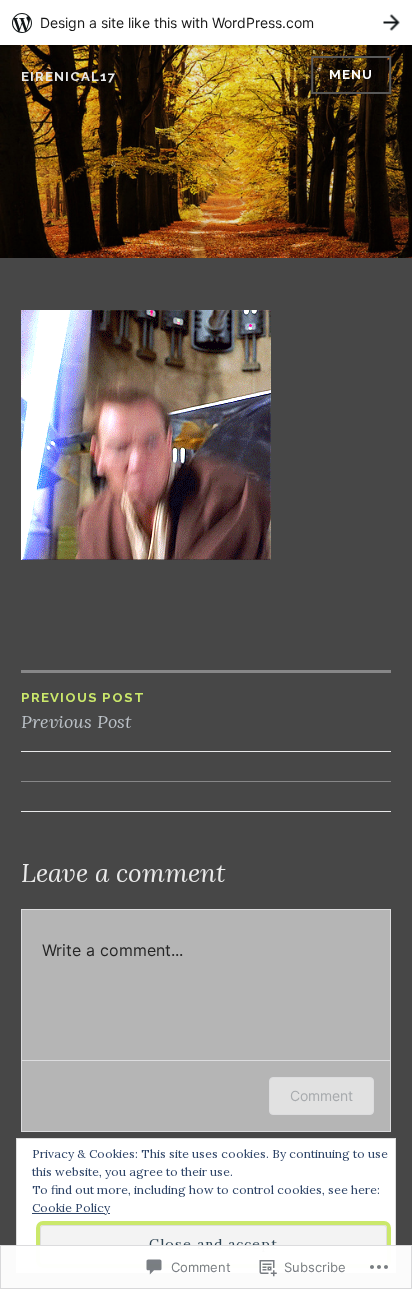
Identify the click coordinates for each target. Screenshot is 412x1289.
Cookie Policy (71, 1207)
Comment (321, 1095)
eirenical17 (68, 76)
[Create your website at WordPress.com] (206, 22)
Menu (351, 74)
